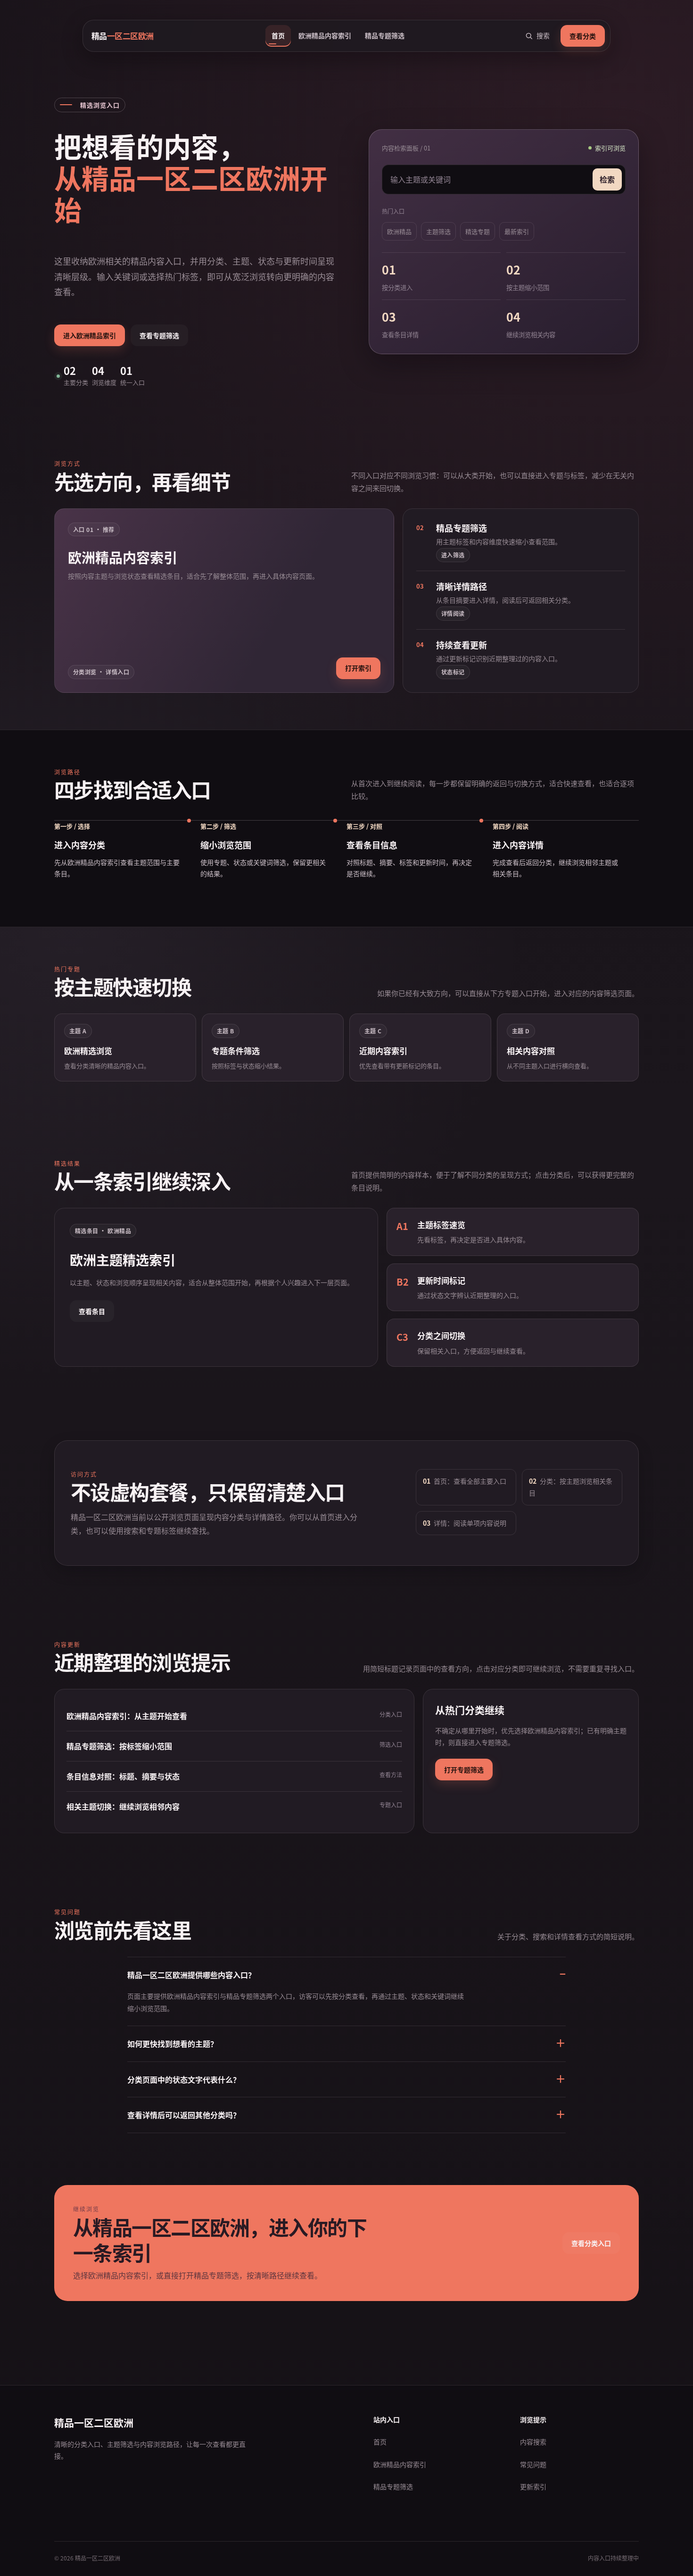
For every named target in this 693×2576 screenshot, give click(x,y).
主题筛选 (438, 231)
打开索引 (358, 668)
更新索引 (533, 2486)
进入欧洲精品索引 (90, 335)
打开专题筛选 (464, 1770)
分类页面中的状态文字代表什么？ (184, 2079)
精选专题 (478, 231)
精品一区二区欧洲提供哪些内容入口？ (191, 1975)
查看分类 (583, 36)
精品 (123, 36)
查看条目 (92, 1311)
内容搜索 (533, 2442)
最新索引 (517, 231)
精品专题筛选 (385, 35)
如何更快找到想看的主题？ (173, 2044)
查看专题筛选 (159, 335)
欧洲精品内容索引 (325, 35)
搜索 (543, 35)
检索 (607, 179)
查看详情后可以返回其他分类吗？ (184, 2115)
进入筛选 (453, 555)
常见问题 (533, 2464)
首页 (278, 35)
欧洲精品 (399, 231)
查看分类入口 (591, 2243)
